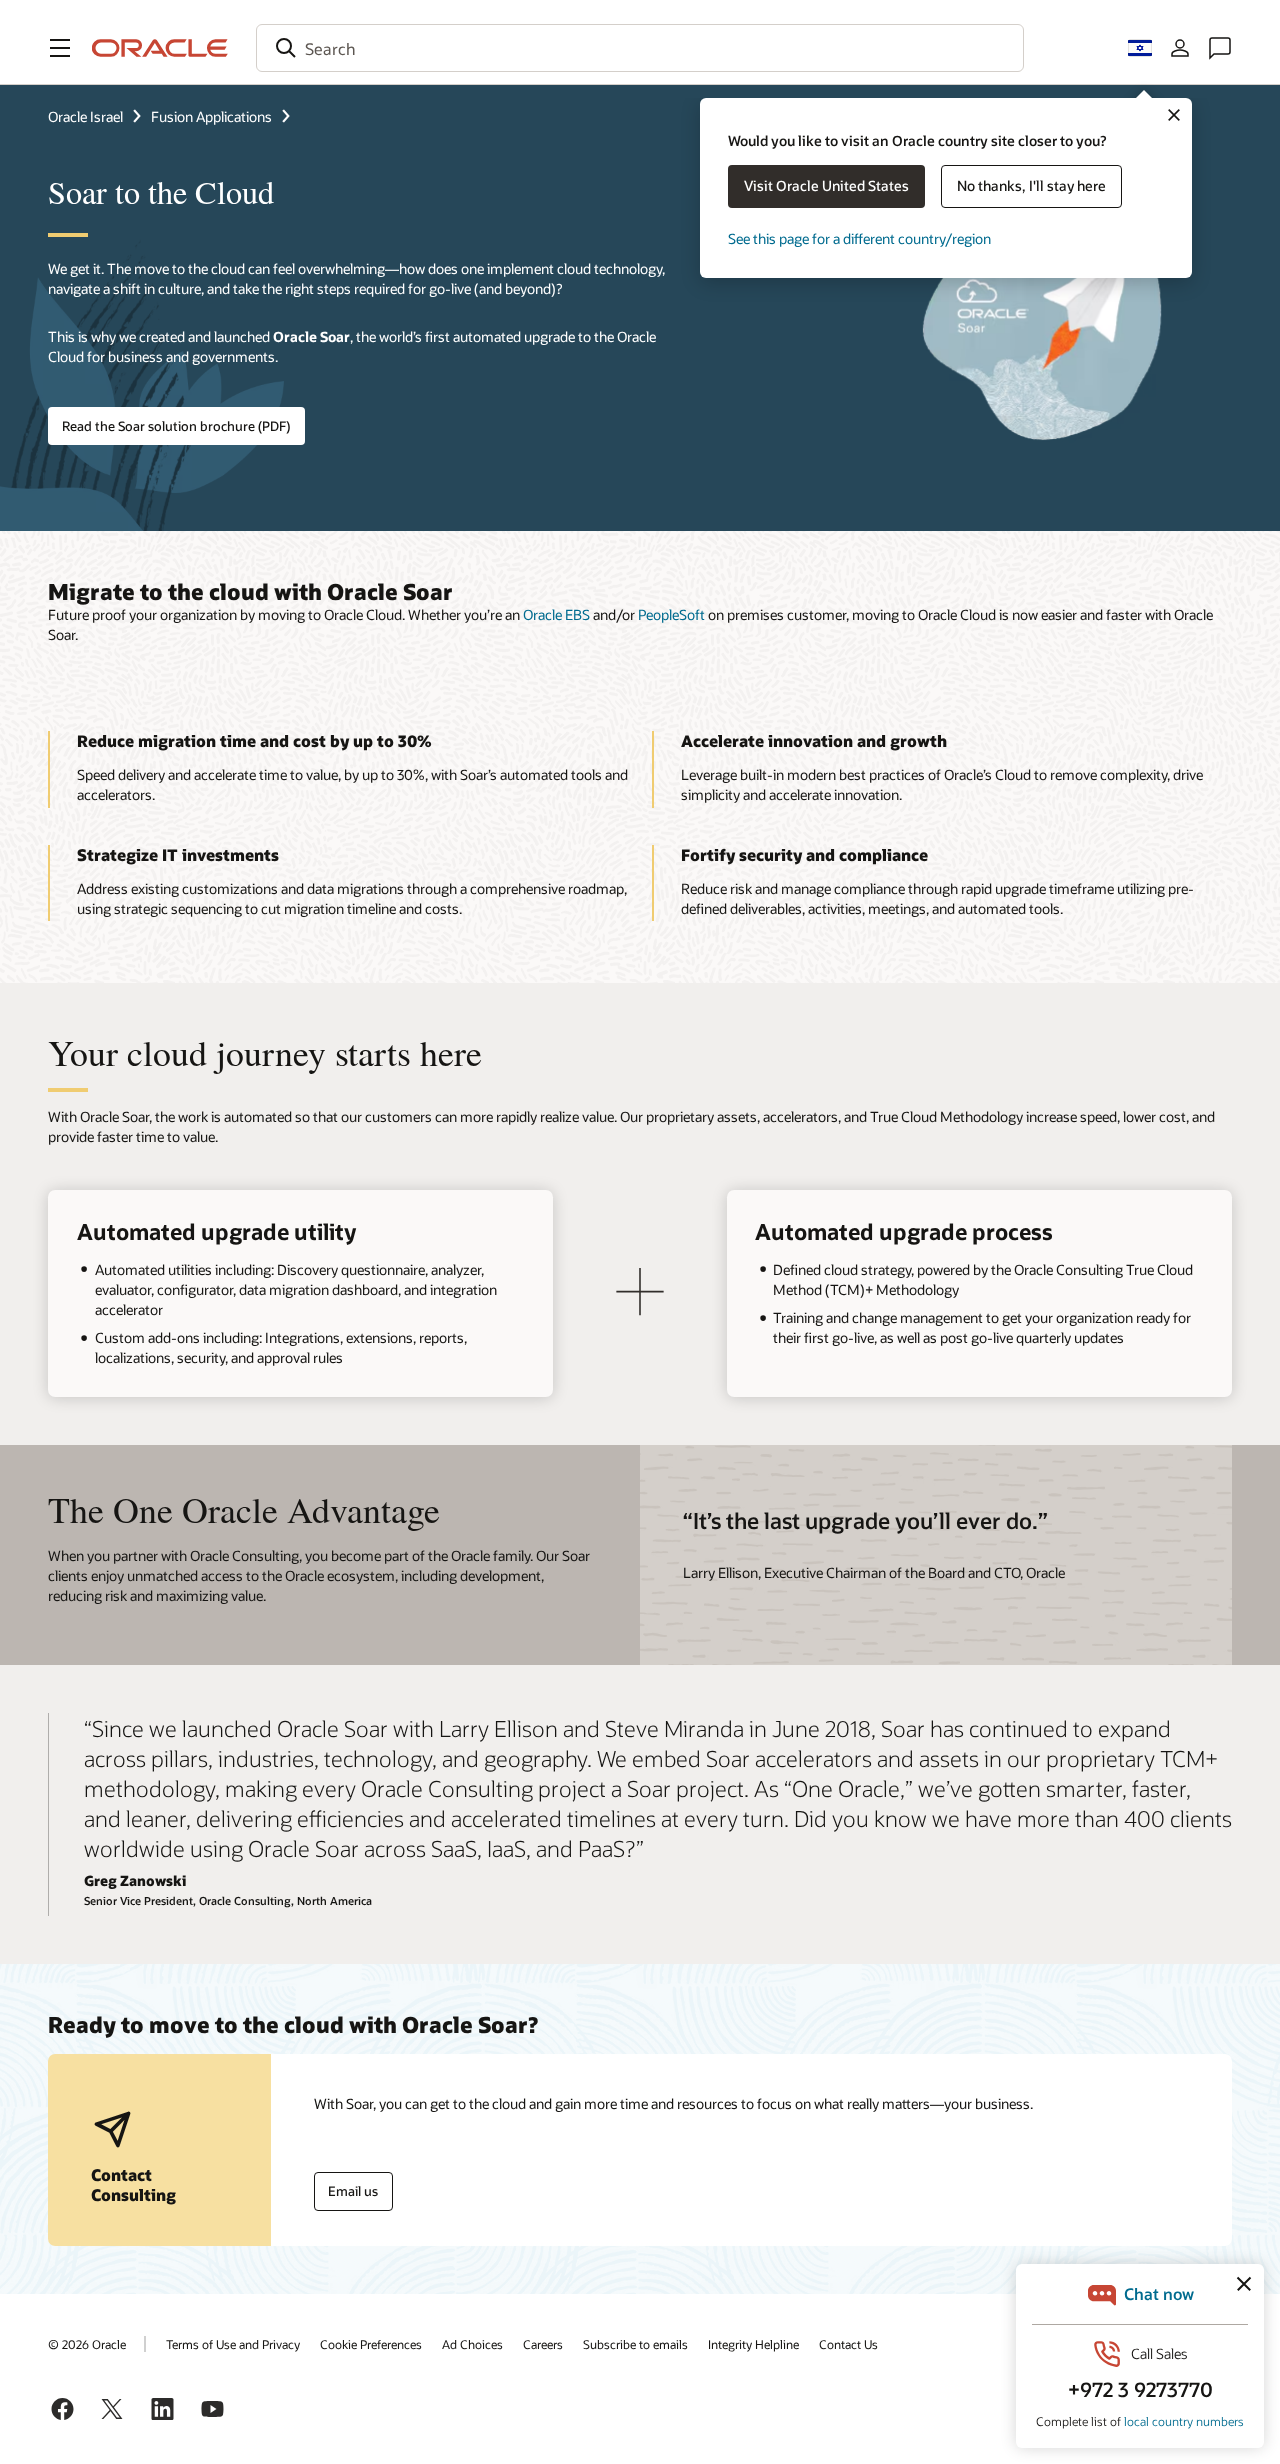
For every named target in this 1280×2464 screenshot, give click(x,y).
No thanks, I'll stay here (1031, 185)
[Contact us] (1220, 48)
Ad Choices (472, 2344)
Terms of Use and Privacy (233, 2344)
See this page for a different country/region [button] (859, 238)
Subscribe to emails (635, 2344)
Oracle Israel (85, 116)
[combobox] (640, 48)
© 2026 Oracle (87, 2344)
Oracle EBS (556, 614)
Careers (543, 2344)
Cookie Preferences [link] (371, 2344)
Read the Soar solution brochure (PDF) (176, 426)
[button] (60, 48)
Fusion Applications (211, 116)
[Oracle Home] (160, 48)
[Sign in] (1180, 48)
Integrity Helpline (753, 2344)
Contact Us (848, 2344)
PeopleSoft (671, 614)
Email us (353, 2191)
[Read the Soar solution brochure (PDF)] (1042, 316)
